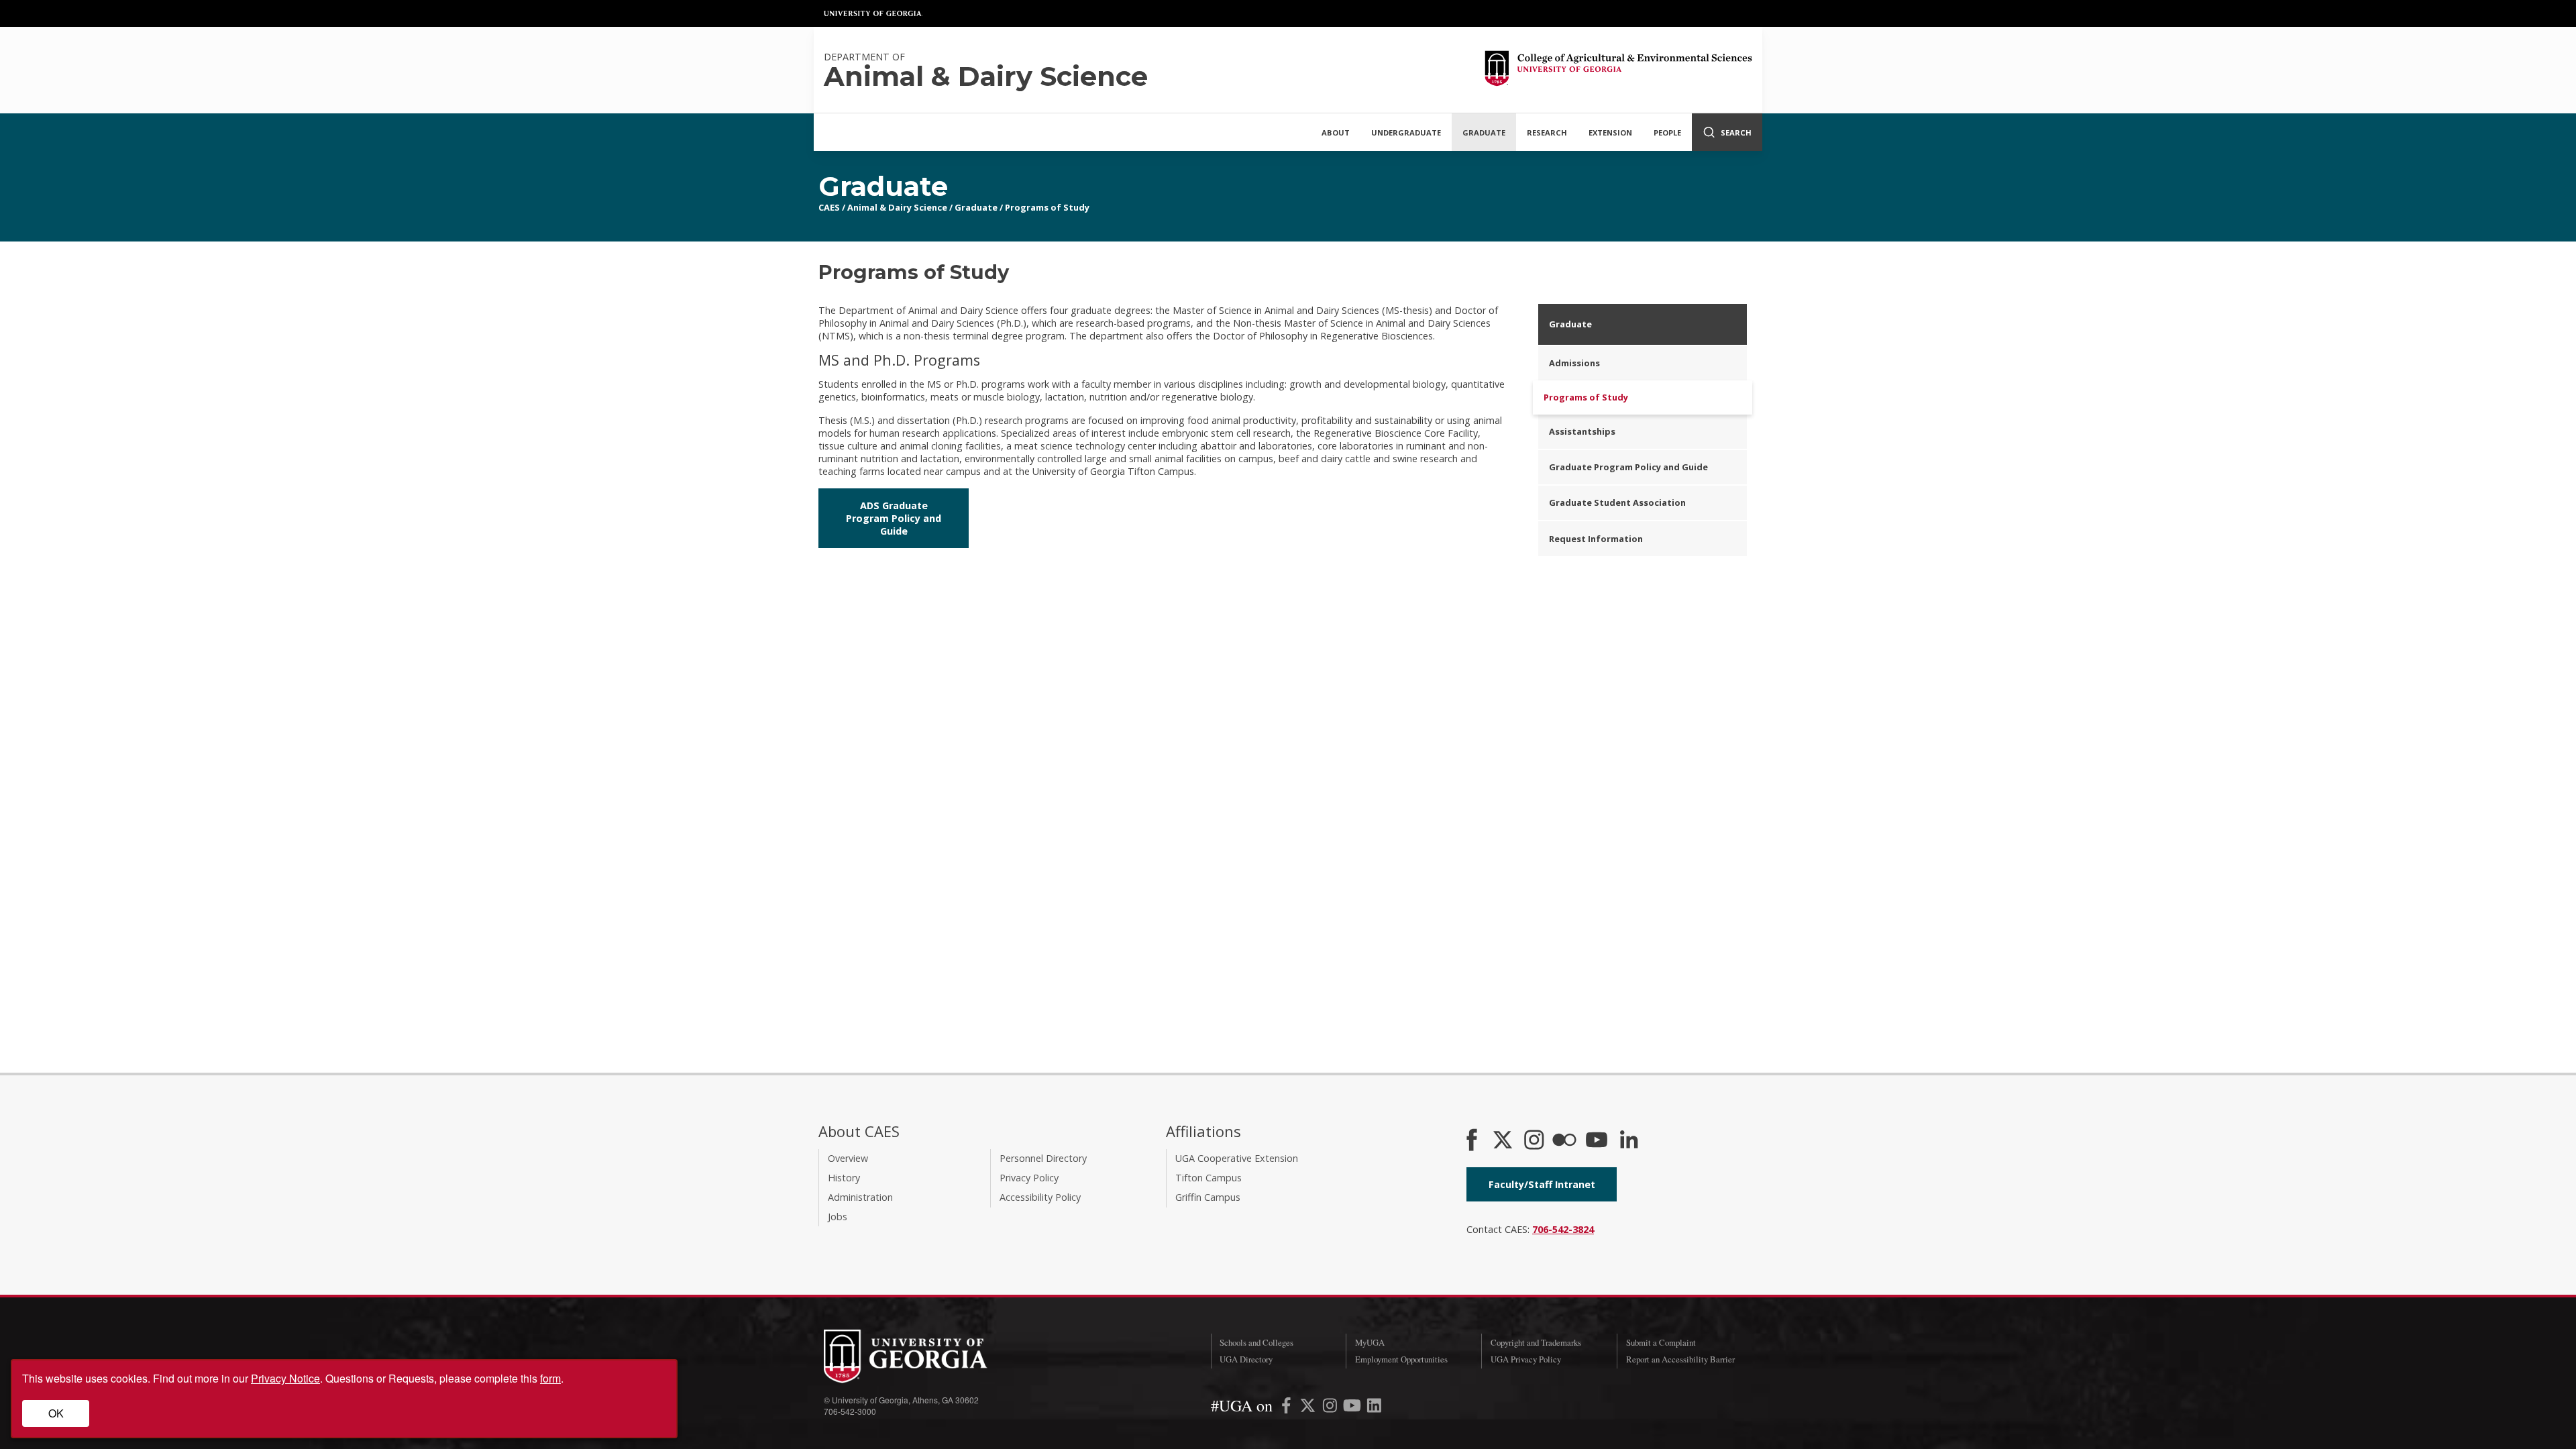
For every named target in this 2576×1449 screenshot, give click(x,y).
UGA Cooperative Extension (1237, 1158)
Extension (1610, 132)
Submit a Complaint (1661, 1342)
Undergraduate (1406, 132)
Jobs (838, 1217)
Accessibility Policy (1040, 1197)
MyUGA (1370, 1342)
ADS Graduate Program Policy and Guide (894, 518)
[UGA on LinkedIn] (1374, 1408)
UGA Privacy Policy (1526, 1359)
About (1336, 132)
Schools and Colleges (1256, 1342)
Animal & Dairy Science (897, 207)
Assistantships (1582, 431)
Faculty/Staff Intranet (1542, 1184)
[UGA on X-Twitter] (1309, 1408)
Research (1547, 132)
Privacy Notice (285, 1378)
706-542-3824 (1563, 1229)
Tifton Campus (1209, 1178)
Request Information (1596, 539)
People (1667, 132)
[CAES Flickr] (1564, 1141)
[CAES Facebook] (1472, 1141)
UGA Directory (1246, 1359)
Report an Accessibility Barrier (1680, 1359)
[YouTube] (1597, 1141)
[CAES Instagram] (1534, 1141)
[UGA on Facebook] (1288, 1408)
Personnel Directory (1043, 1158)
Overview (848, 1158)
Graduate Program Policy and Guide (1628, 467)
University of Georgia (873, 13)
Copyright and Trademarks (1536, 1342)
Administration (860, 1197)
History (844, 1178)
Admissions (1574, 363)
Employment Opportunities (1401, 1359)
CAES (829, 207)
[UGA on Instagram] (1331, 1408)
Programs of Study (1047, 207)
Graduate (1484, 132)
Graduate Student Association (1617, 502)
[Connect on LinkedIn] (1629, 1141)
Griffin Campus (1208, 1197)
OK (56, 1413)
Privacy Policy (1029, 1178)
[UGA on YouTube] (1353, 1408)
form (550, 1378)
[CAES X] (1504, 1141)
